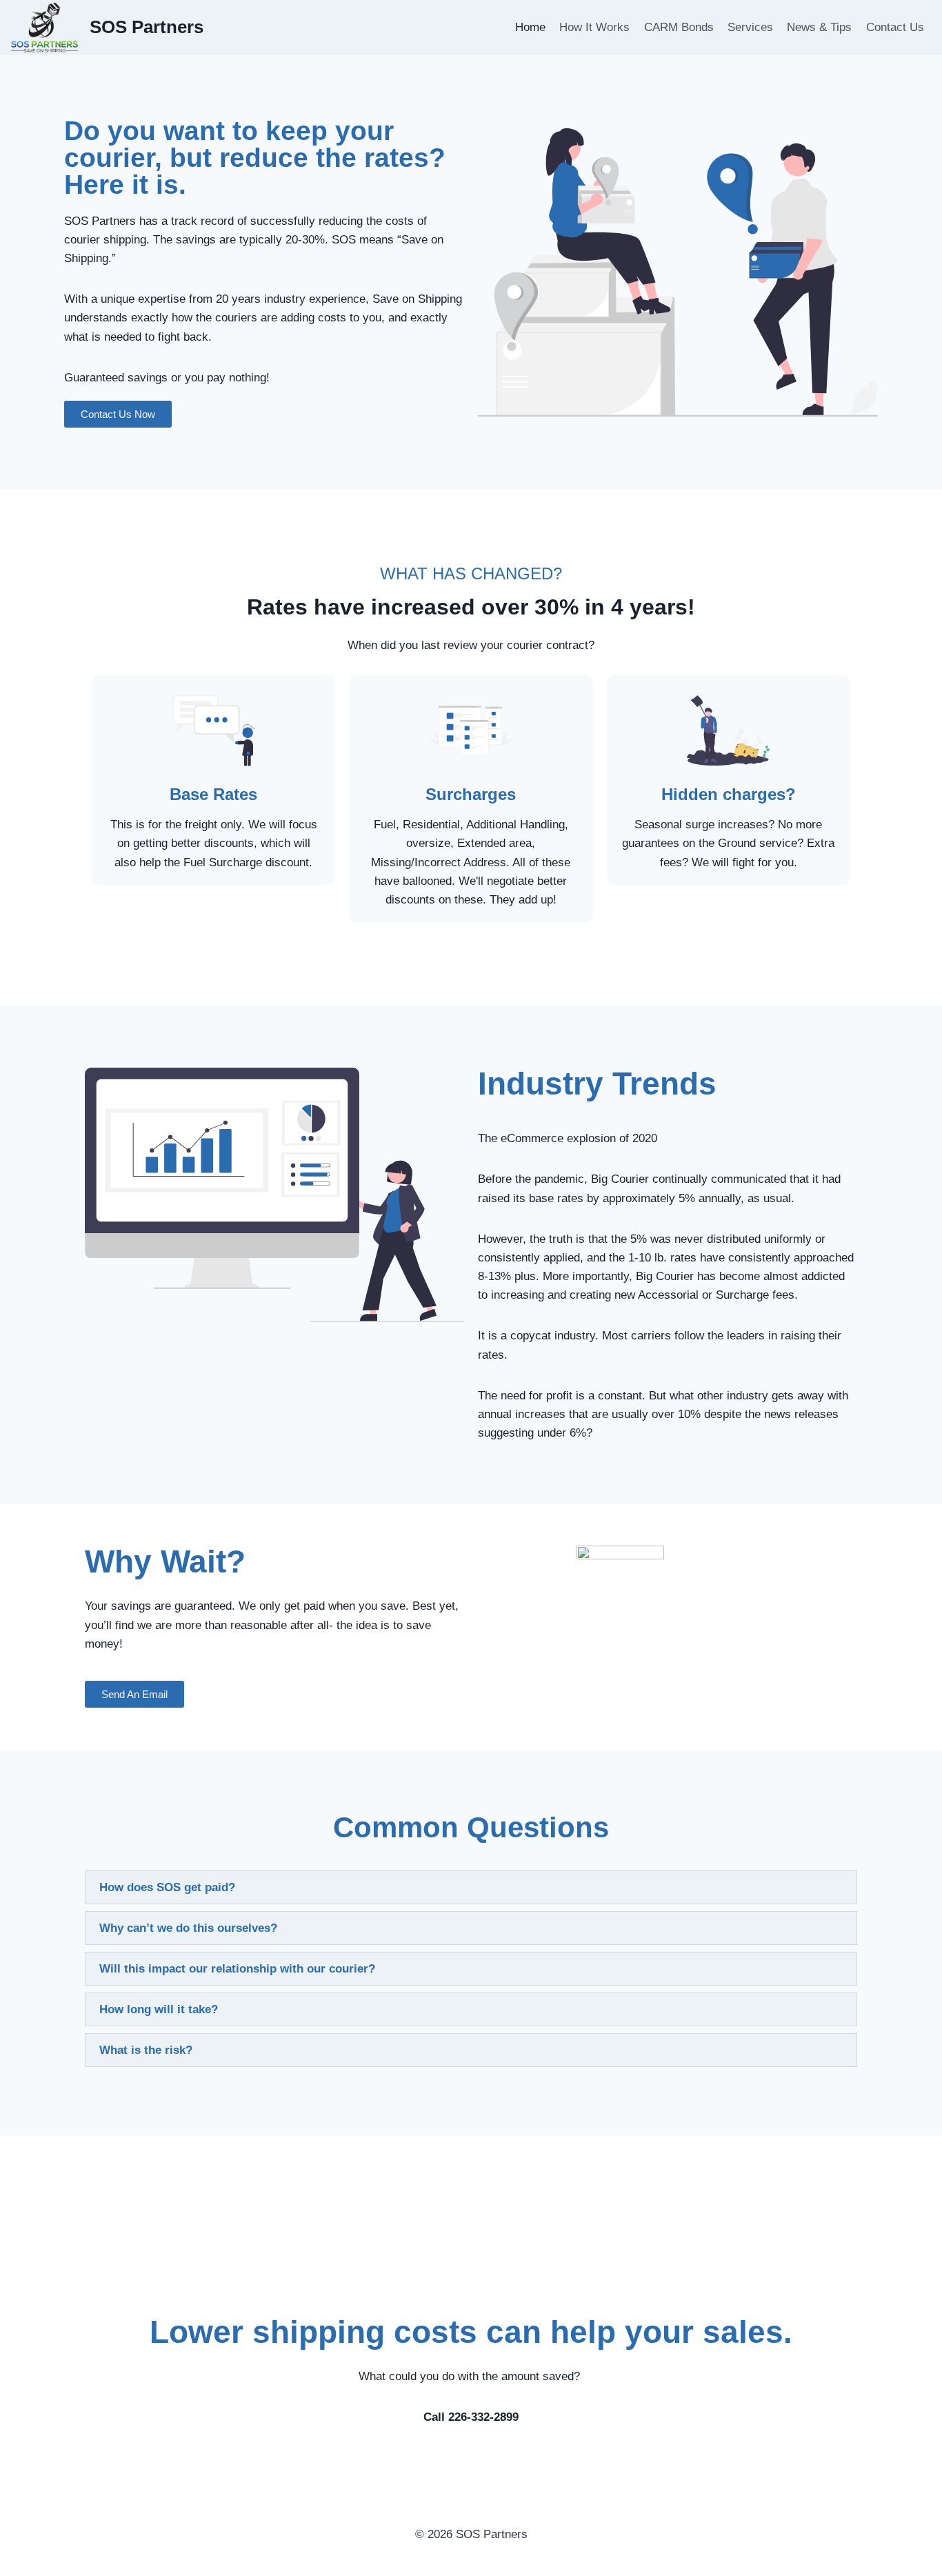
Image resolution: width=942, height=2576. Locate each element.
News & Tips (819, 27)
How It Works (594, 27)
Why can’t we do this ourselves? (188, 1928)
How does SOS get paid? (167, 1887)
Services (750, 27)
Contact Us (895, 27)
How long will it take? (159, 2009)
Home (530, 27)
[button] (471, 1887)
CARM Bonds (679, 27)
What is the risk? (146, 2050)
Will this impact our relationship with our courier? (237, 1969)
